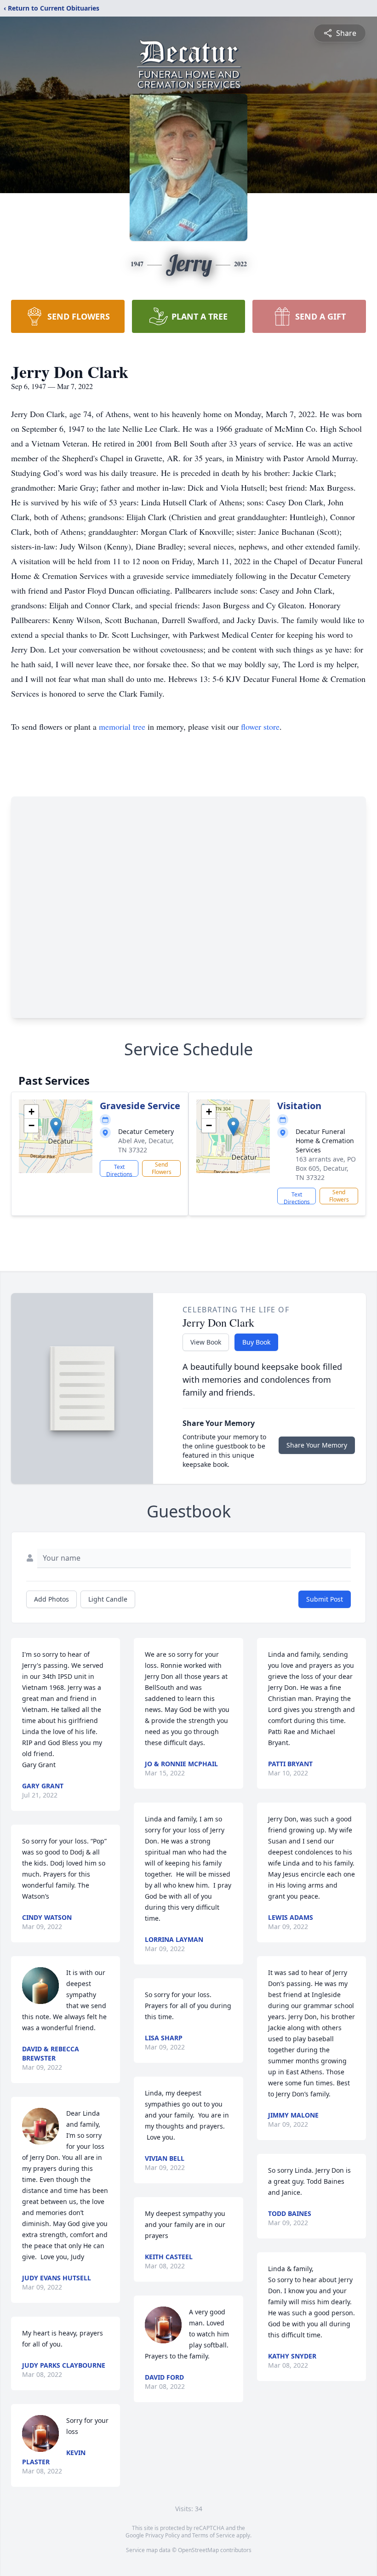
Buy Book (256, 1342)
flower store (260, 727)
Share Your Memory (317, 1445)
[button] (56, 1127)
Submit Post (325, 1599)
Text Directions (119, 1170)
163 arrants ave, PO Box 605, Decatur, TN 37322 (326, 1168)
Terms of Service (214, 2535)
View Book (206, 1342)
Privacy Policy (163, 2535)
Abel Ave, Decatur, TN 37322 (146, 1145)
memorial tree (122, 727)
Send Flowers (162, 1168)
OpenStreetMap (198, 2550)
